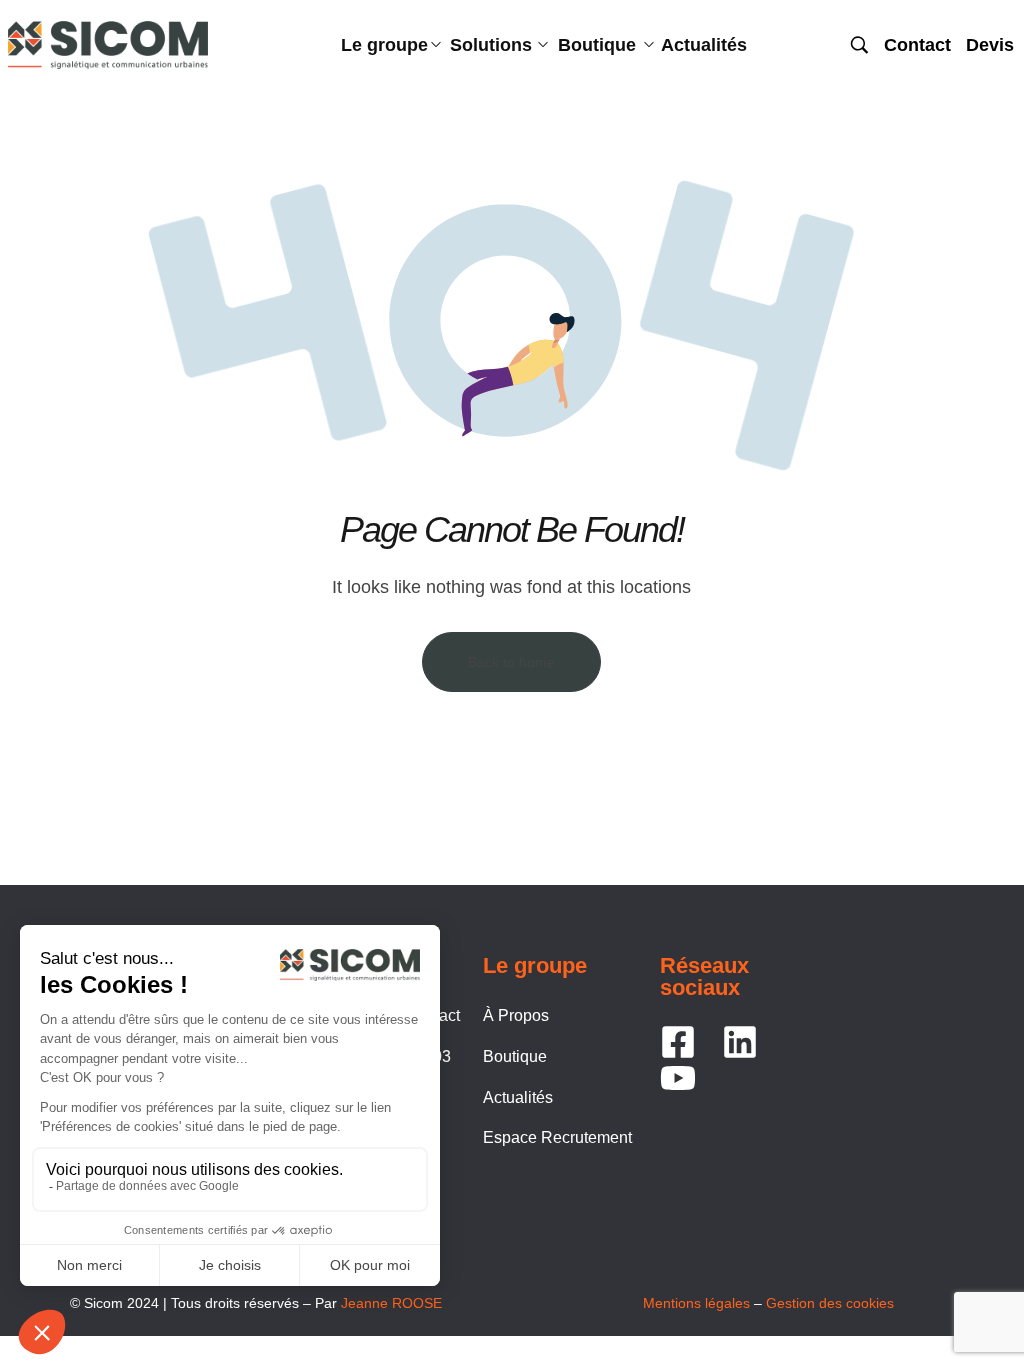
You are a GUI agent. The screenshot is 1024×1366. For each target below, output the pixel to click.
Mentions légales (696, 1303)
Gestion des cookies (830, 1303)
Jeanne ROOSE (391, 1303)
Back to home (511, 662)
